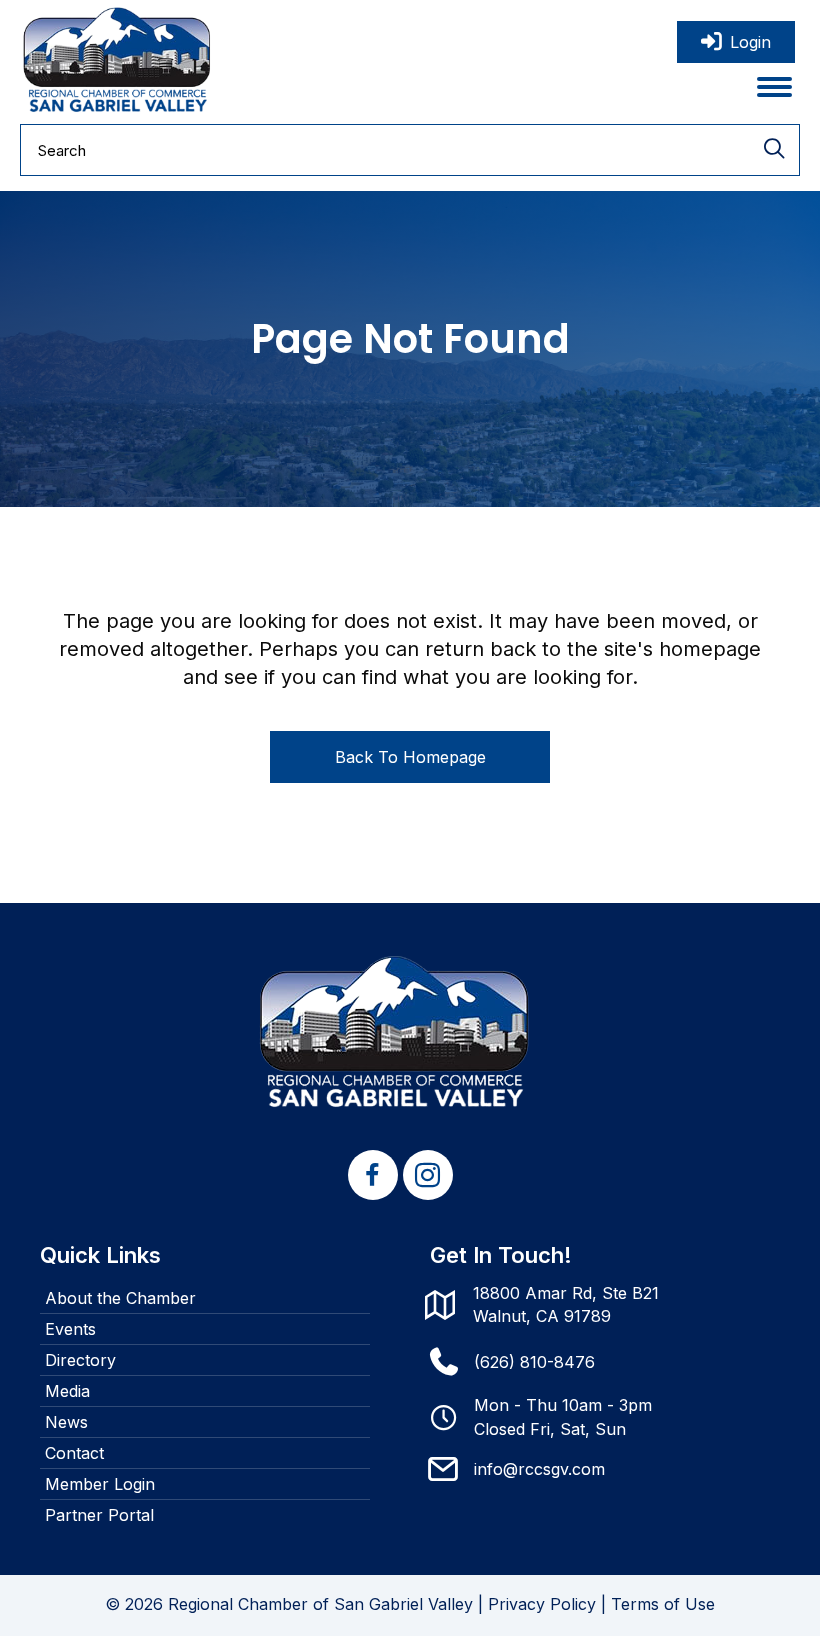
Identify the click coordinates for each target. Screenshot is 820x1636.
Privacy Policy (542, 1604)
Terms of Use (663, 1604)
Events (70, 1329)
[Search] (774, 150)
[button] (373, 1175)
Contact (74, 1453)
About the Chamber (120, 1298)
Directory (80, 1360)
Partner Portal (99, 1515)
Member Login (100, 1484)
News (66, 1422)
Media (67, 1391)
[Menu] (774, 87)
